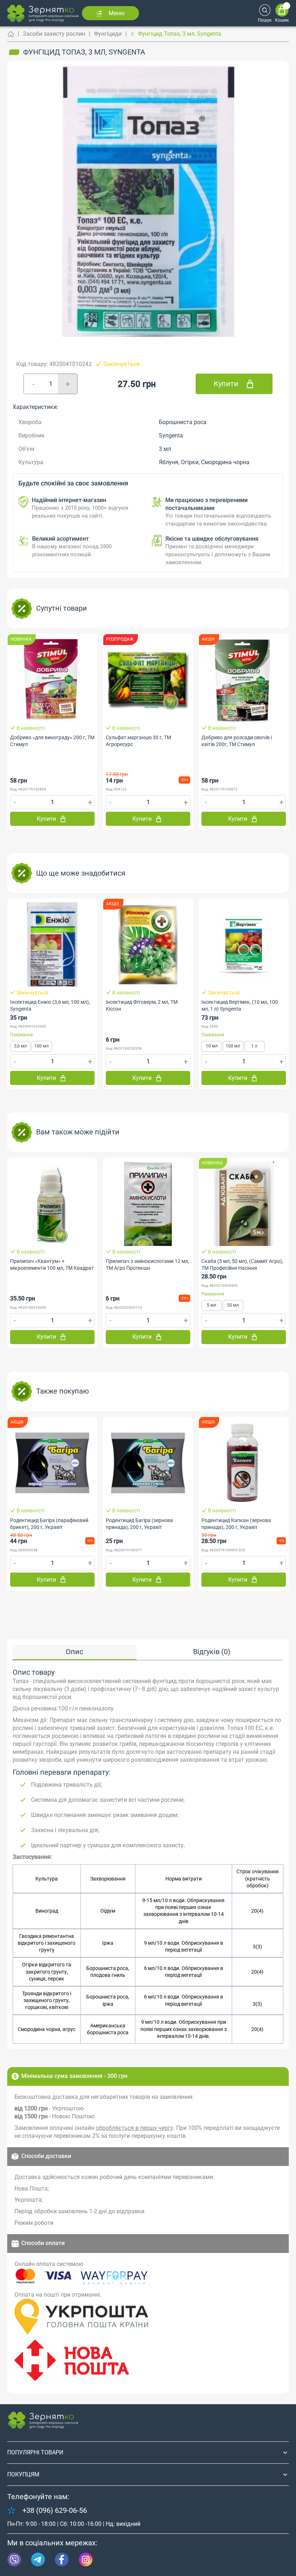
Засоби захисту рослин (54, 34)
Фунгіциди (108, 34)
